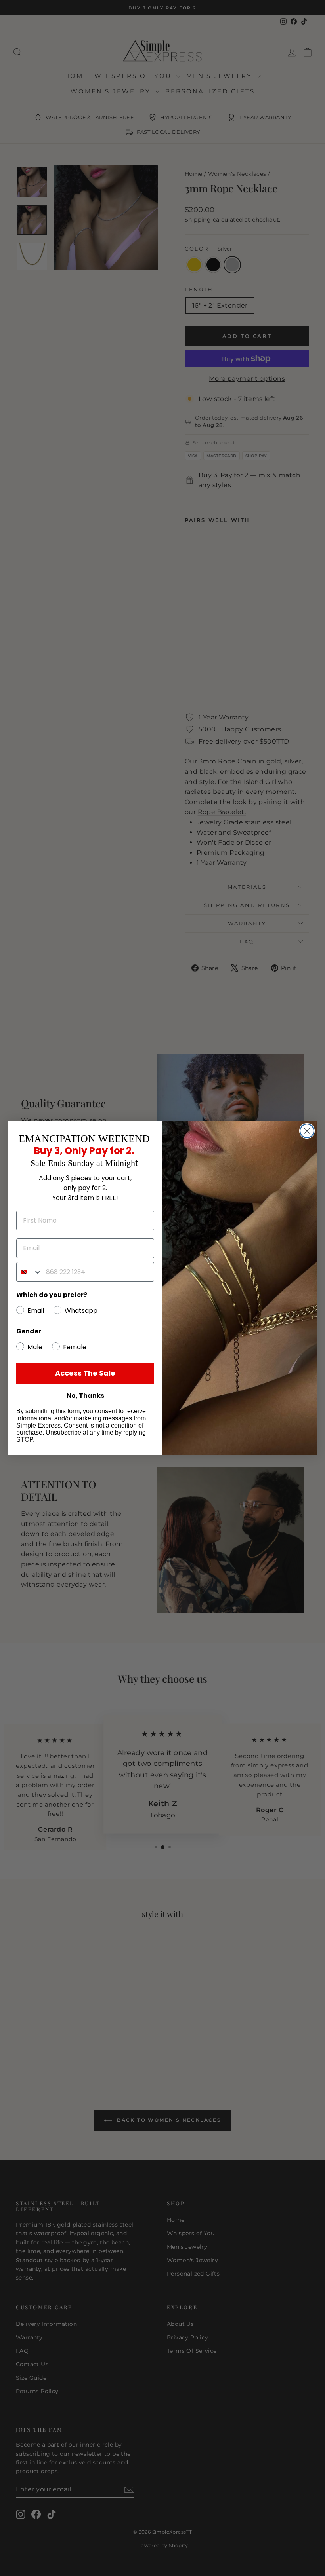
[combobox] (29, 1272)
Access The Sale (85, 1373)
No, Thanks (85, 1396)
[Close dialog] (307, 1131)
